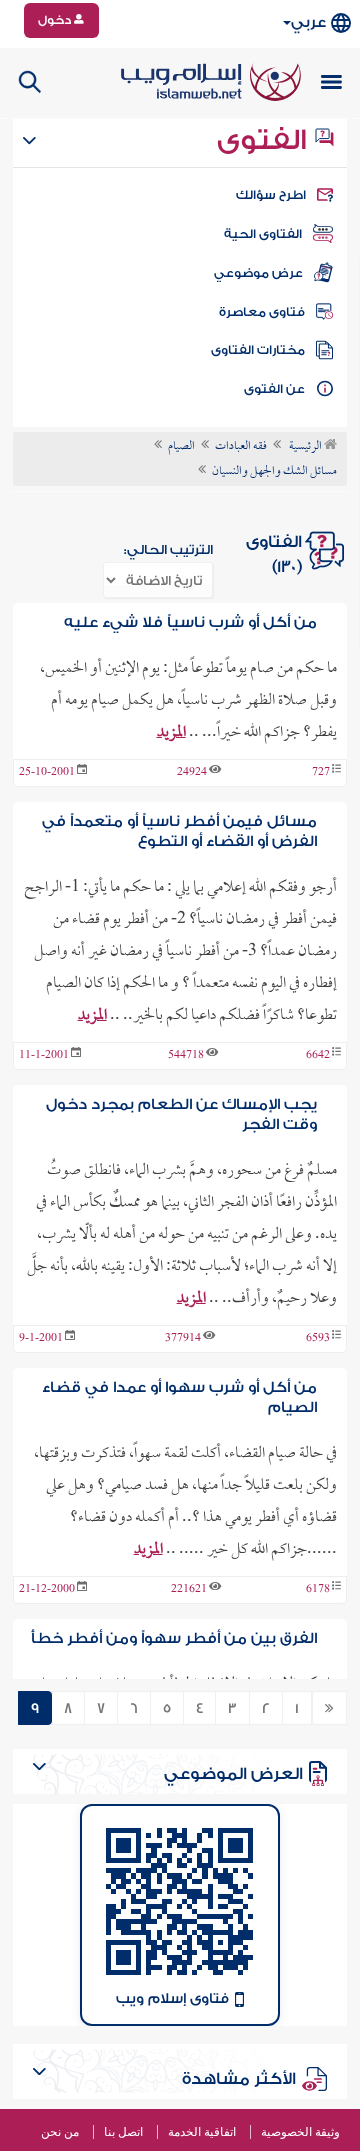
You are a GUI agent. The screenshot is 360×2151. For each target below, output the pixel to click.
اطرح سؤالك (271, 195)
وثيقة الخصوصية (300, 2132)
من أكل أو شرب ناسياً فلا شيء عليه (190, 622)
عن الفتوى (274, 389)
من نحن (60, 2132)
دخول (56, 20)
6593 (318, 1339)
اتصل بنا (123, 2132)
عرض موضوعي (258, 273)
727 (321, 773)
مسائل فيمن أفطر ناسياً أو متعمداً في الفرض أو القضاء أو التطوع (179, 831)
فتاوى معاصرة (262, 312)
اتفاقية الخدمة (202, 2132)
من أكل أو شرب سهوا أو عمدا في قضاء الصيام (179, 1397)
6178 (318, 1590)
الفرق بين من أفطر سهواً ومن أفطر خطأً (174, 1638)
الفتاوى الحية (263, 234)
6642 (318, 1056)
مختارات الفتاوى (258, 350)
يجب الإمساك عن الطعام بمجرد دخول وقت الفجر (181, 1114)
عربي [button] (308, 22)
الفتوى (265, 140)
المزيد (171, 733)
